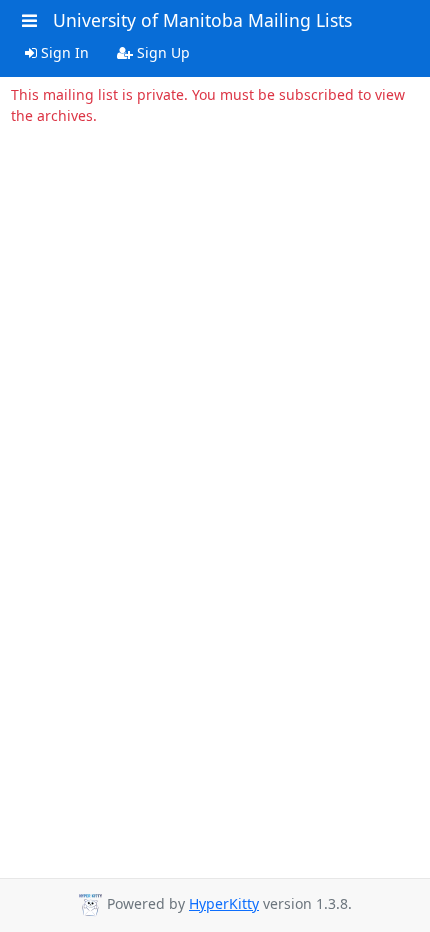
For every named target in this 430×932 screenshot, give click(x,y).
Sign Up (161, 52)
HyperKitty (224, 903)
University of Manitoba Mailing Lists (202, 20)
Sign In (63, 52)
